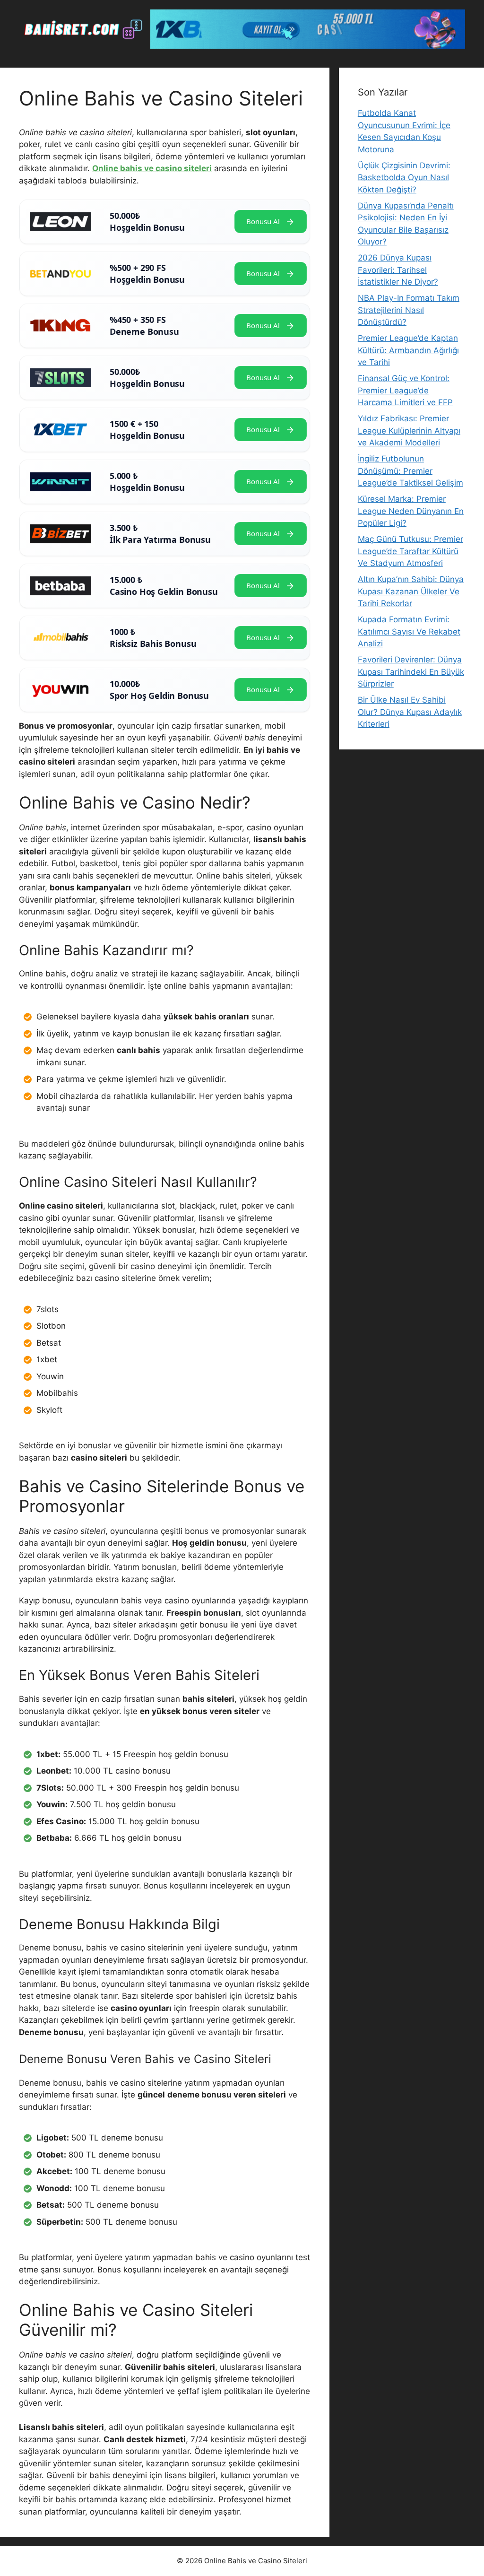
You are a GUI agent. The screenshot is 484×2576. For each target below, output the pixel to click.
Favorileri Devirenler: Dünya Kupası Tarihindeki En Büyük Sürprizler (411, 672)
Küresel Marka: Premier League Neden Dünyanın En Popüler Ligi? (411, 511)
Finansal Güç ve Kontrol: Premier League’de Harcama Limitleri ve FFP (405, 390)
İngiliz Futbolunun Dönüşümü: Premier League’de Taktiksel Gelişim (411, 471)
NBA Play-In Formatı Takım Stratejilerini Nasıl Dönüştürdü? (409, 310)
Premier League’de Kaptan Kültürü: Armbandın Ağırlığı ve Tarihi (408, 350)
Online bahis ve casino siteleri (152, 168)
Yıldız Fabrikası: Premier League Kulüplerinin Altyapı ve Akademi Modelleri (409, 431)
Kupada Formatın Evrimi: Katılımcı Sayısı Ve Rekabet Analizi (409, 631)
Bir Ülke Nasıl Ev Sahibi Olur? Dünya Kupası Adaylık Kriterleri (410, 712)
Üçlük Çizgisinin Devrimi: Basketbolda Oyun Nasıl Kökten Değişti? (404, 178)
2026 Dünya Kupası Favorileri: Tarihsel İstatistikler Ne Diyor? (398, 270)
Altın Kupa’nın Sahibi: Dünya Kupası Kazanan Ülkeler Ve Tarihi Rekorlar (411, 591)
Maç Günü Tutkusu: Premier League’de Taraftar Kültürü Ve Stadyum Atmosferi (411, 551)
